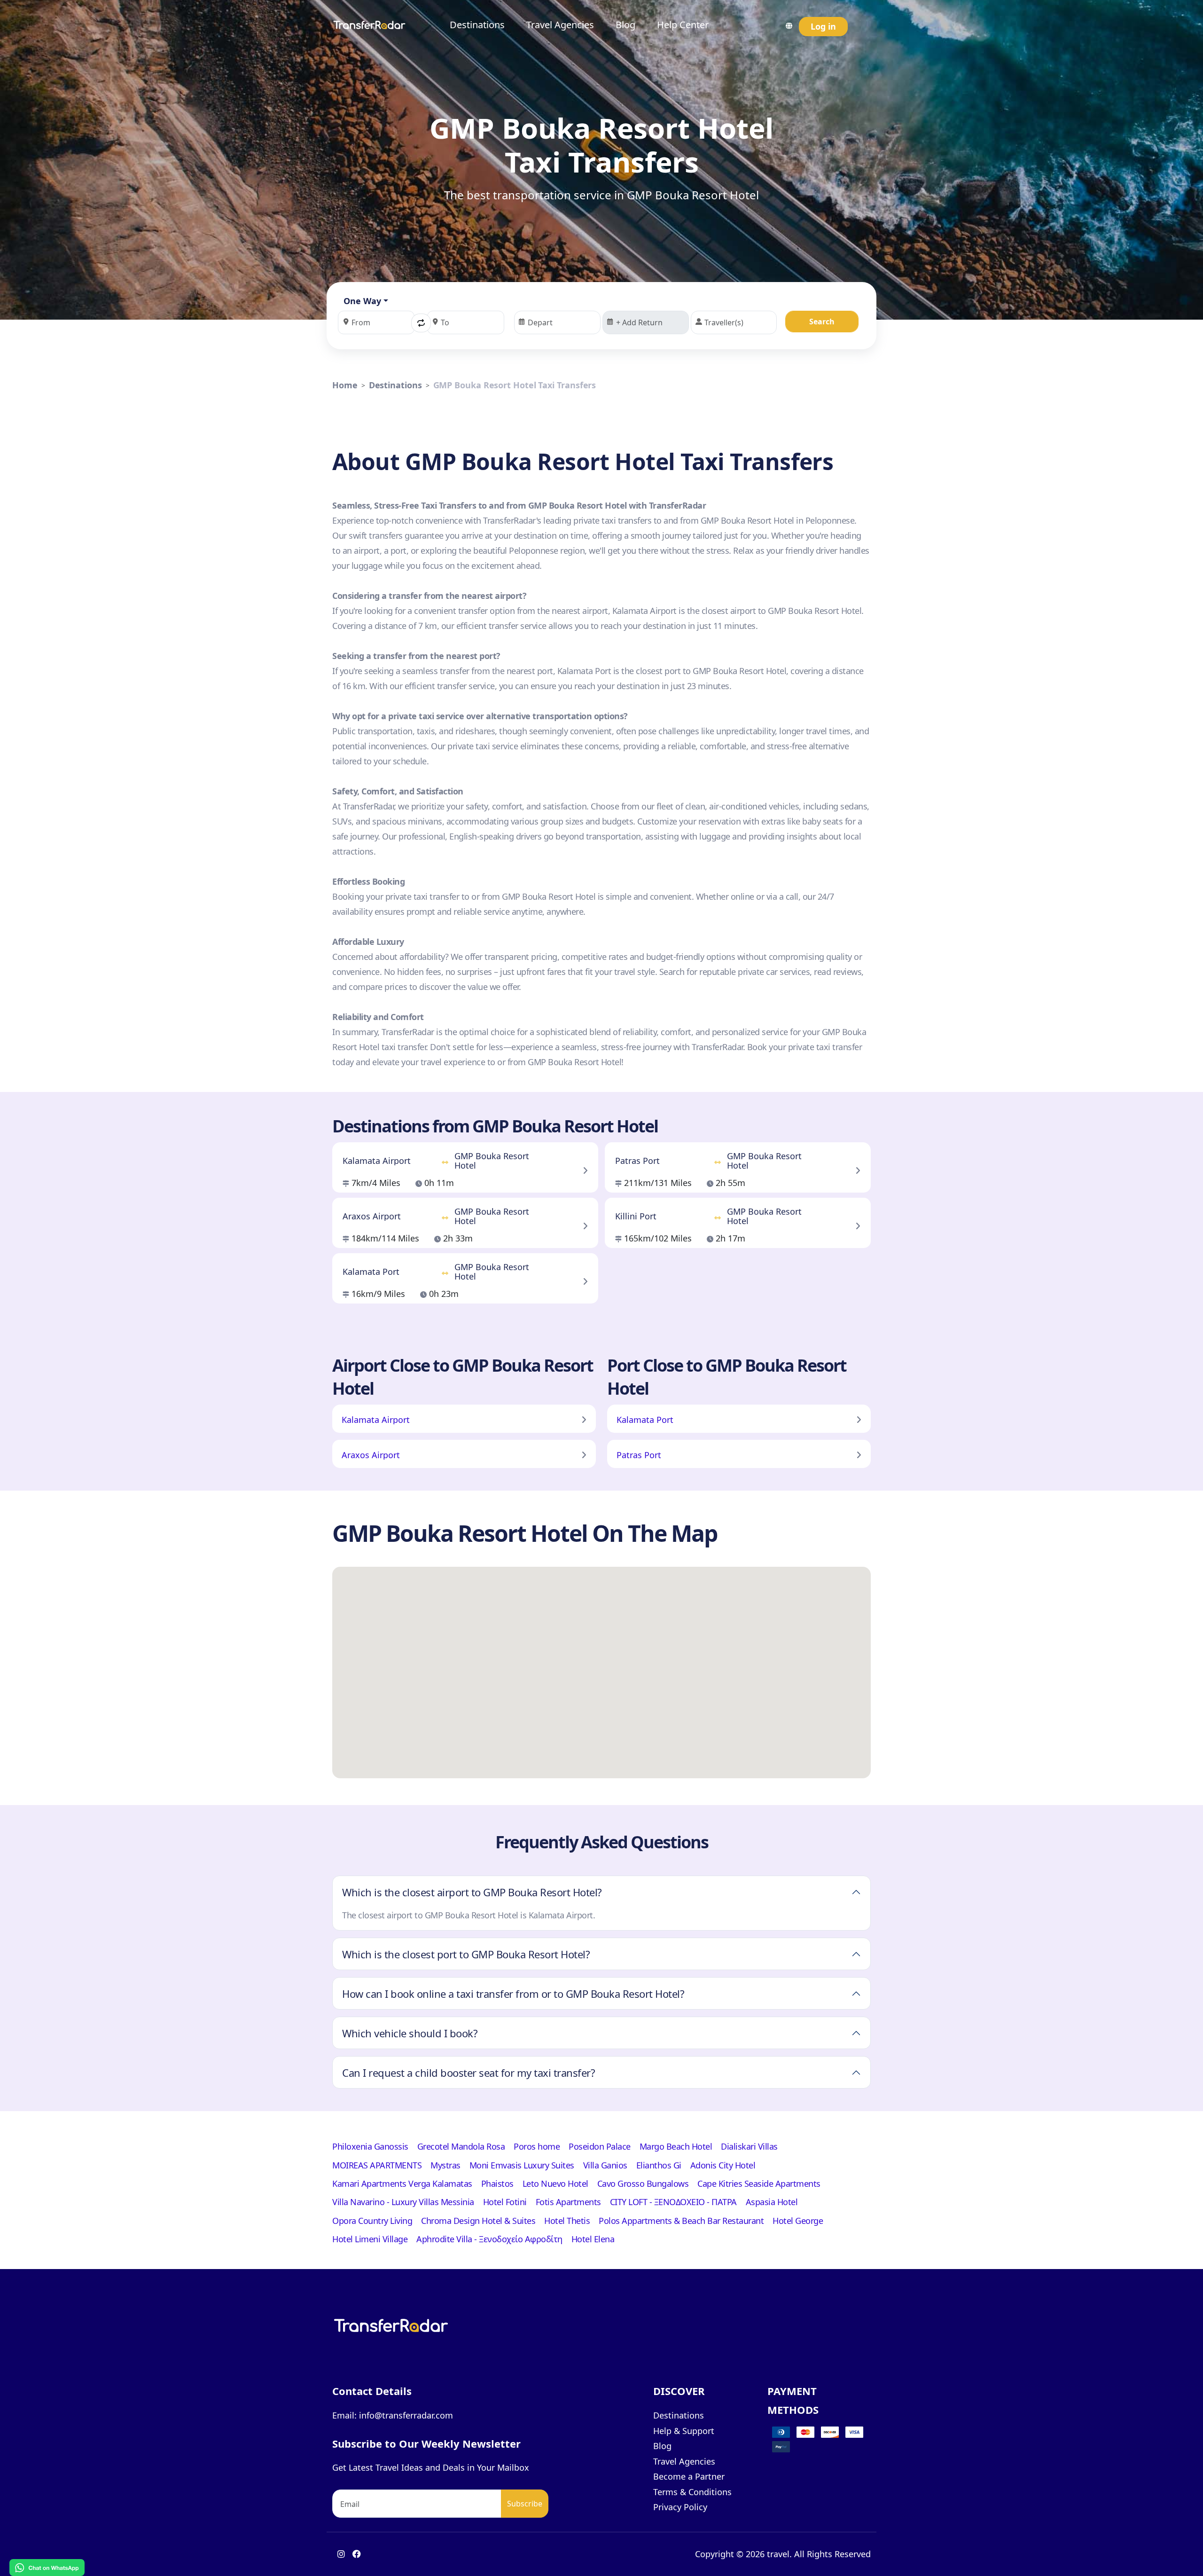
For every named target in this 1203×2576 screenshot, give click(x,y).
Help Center (683, 25)
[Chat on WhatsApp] (47, 2567)
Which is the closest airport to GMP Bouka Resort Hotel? (472, 1892)
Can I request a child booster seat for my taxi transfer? (469, 2073)
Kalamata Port (645, 1420)
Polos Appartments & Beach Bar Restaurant (681, 2221)
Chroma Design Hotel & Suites (478, 2221)
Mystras (445, 2165)
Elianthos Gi (659, 2165)
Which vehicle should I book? (410, 2033)
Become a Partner (689, 2476)
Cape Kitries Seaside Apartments (759, 2183)
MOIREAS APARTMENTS (377, 2165)
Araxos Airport (371, 1455)
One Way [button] (362, 301)
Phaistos (497, 2183)
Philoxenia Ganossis (370, 2146)
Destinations (477, 25)
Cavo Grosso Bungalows (643, 2183)
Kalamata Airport (376, 1420)
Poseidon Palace (600, 2146)
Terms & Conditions (692, 2492)
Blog (625, 25)
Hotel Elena (593, 2239)
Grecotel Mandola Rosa (461, 2146)
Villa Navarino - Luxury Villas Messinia (403, 2202)
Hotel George (798, 2221)
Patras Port (639, 1455)
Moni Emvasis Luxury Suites (522, 2165)
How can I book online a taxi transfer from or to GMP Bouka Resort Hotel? (513, 1994)
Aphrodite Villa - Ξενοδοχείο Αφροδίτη (489, 2239)
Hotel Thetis (567, 2221)
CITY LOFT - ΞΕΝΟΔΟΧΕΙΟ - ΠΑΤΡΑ (673, 2202)
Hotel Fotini (505, 2202)
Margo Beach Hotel (676, 2146)
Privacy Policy (680, 2507)
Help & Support (684, 2431)
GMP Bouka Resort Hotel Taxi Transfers (515, 385)
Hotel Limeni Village (370, 2239)
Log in (823, 26)
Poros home (537, 2146)
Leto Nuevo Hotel (555, 2183)
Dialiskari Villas (749, 2146)
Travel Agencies (560, 25)
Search (822, 322)
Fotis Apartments (568, 2202)
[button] (421, 323)
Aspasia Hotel (772, 2202)
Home (345, 385)
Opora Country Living (372, 2221)
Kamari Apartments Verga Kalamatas (402, 2183)
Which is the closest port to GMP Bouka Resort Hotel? (466, 1954)
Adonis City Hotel (723, 2165)
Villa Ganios (605, 2165)
